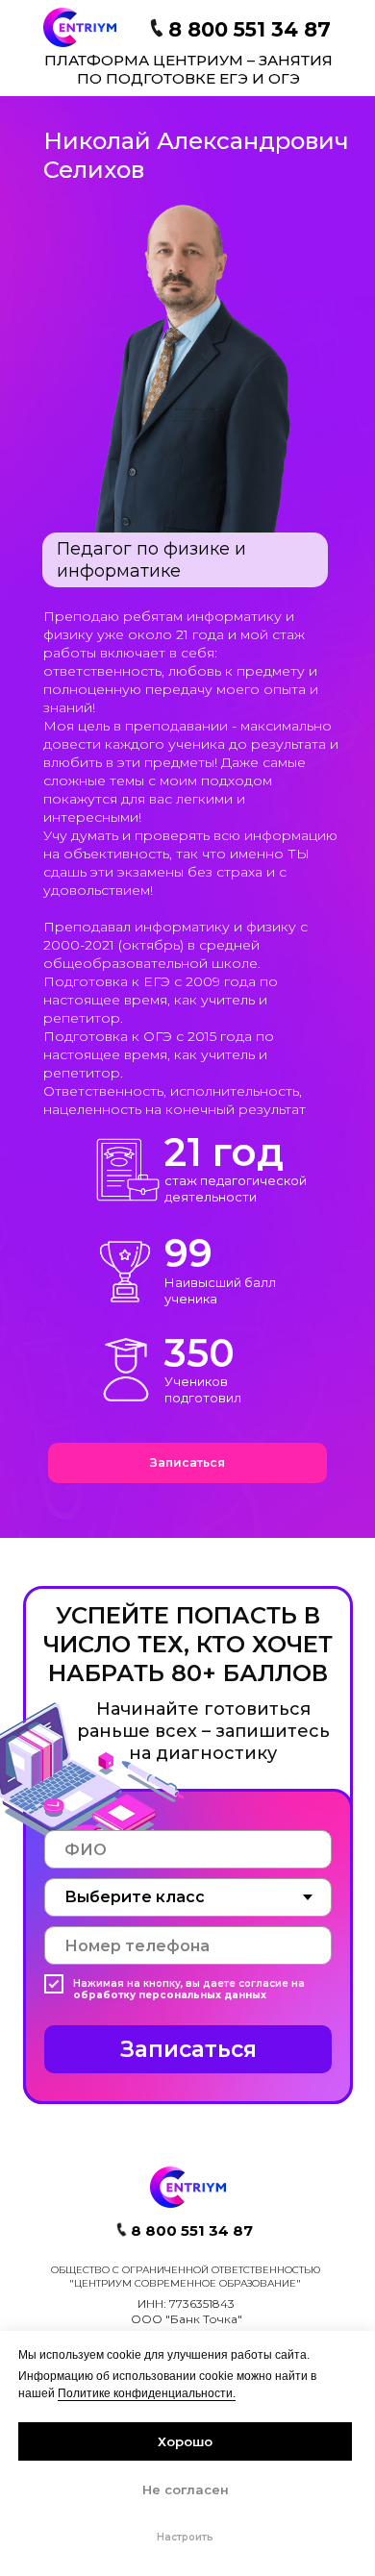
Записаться (188, 2049)
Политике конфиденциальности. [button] (147, 2393)
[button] (187, 1463)
